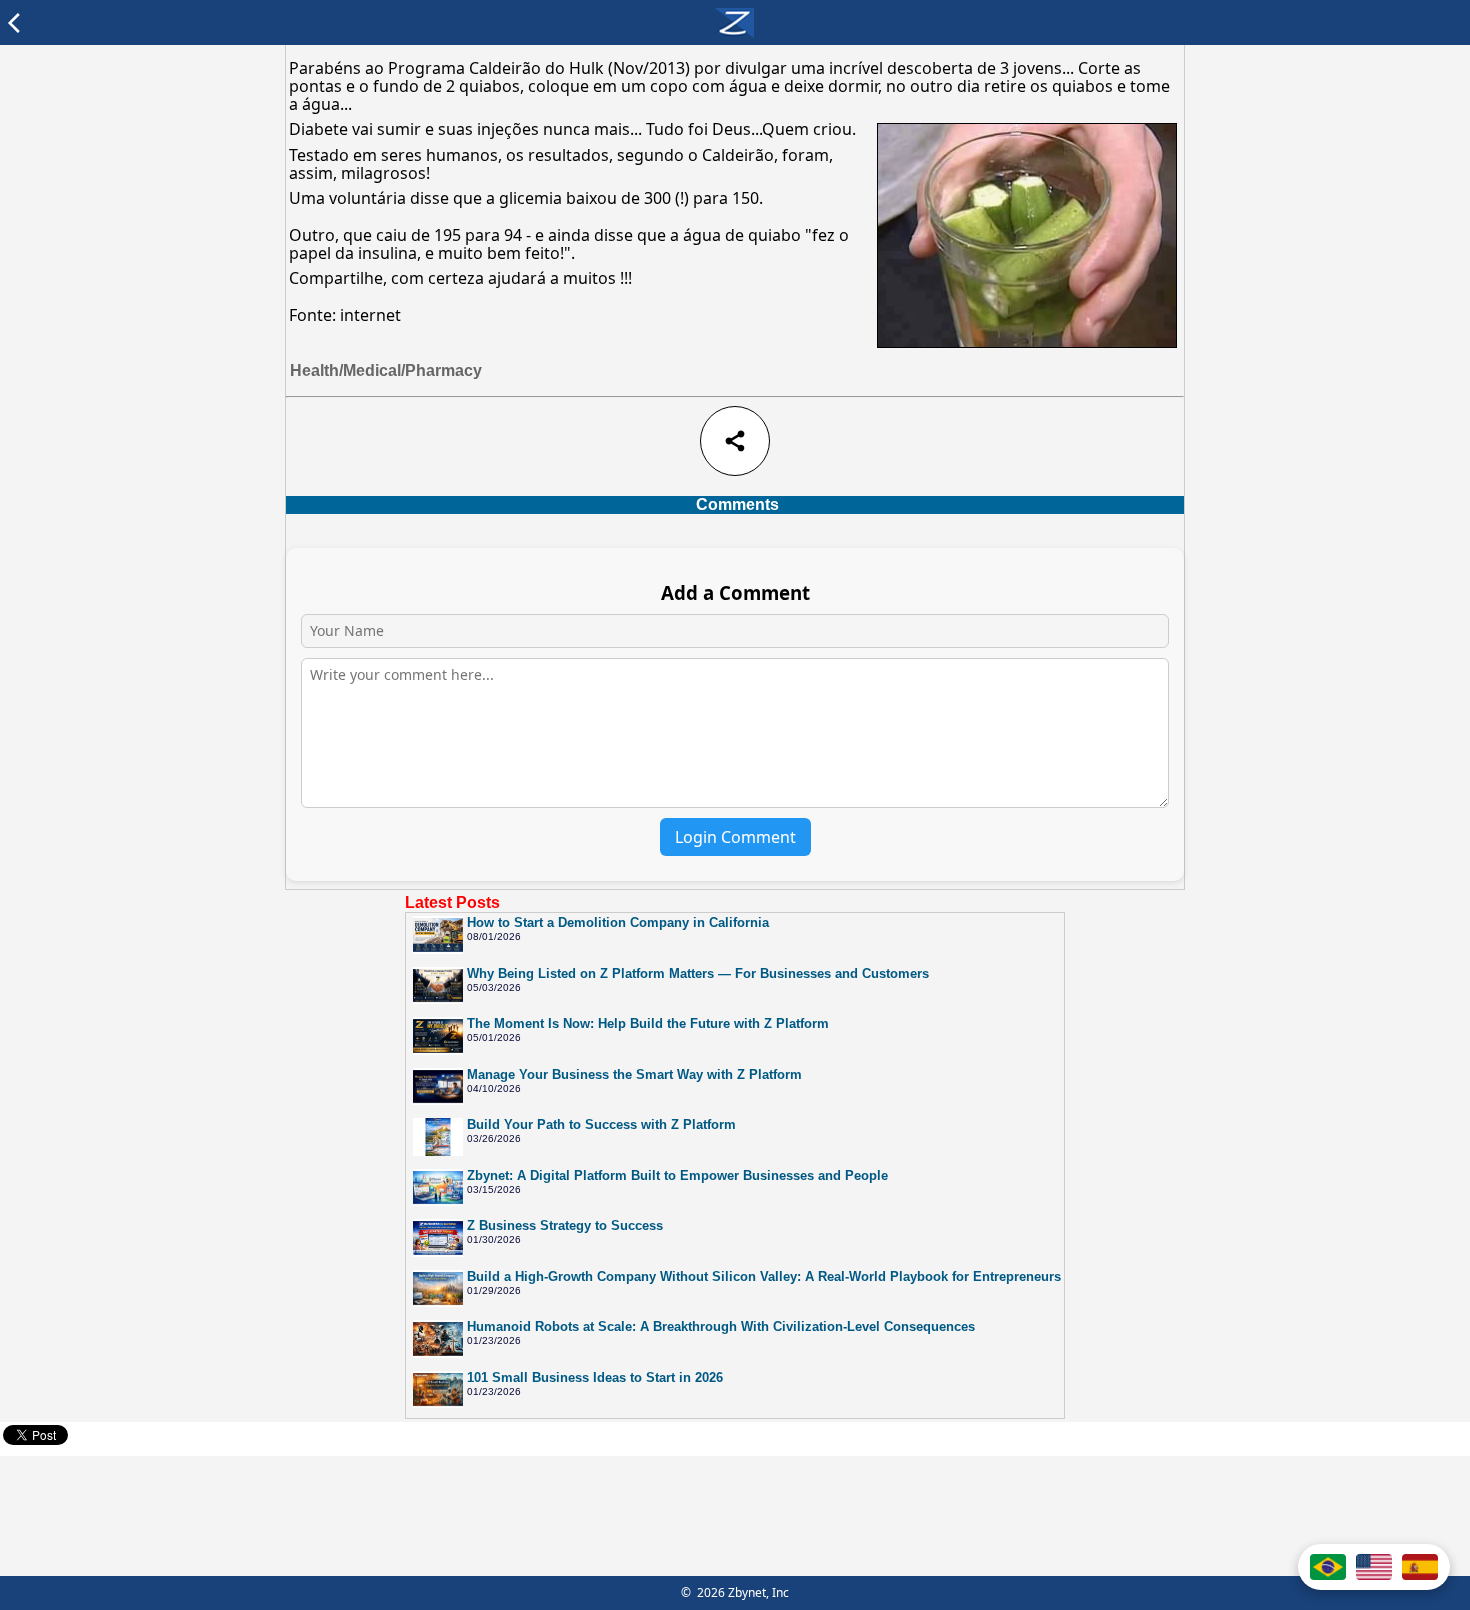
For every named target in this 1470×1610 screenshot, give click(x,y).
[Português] (1328, 1567)
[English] (1374, 1567)
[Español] (1420, 1567)
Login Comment (735, 837)
